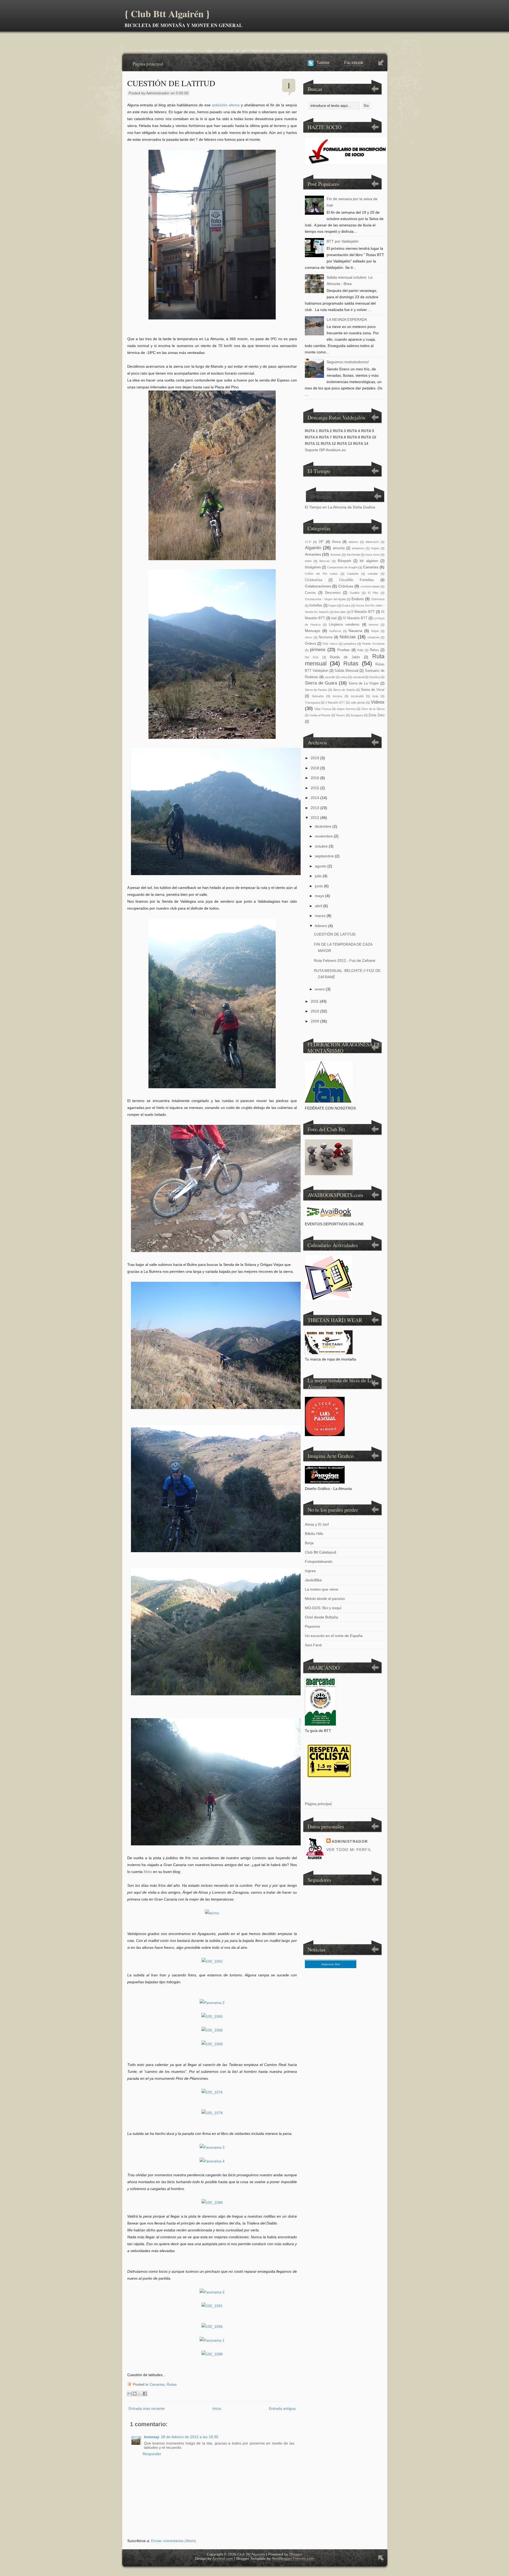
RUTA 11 (312, 444)
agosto (321, 866)
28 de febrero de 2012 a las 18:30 (190, 2437)
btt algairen (369, 561)
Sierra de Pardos (316, 690)
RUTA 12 (328, 444)
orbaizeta (373, 637)
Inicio (217, 2408)
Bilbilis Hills (314, 1534)
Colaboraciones (318, 586)
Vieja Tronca (323, 709)
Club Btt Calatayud (321, 1552)
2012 (315, 818)
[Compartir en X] (140, 2394)
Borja (309, 1543)
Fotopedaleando (319, 1561)
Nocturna (326, 637)
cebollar (373, 574)
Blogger (296, 2554)
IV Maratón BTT (355, 618)
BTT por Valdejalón (343, 241)
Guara (346, 605)
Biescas (325, 561)
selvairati (358, 677)
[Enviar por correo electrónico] (130, 2394)
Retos (374, 650)
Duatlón (355, 593)
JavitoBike (313, 1580)
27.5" (308, 542)
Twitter (323, 63)
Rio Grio (312, 657)
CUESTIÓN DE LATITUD (171, 83)
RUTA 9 (354, 437)
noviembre (324, 836)
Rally (360, 650)
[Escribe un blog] (135, 2394)
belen (308, 561)
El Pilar (373, 593)
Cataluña (353, 574)
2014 (315, 798)
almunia (339, 548)
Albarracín (372, 542)
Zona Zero (376, 715)
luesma (373, 625)
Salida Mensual (346, 671)
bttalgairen (313, 567)
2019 (315, 758)
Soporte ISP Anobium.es (325, 450)
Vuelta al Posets (320, 715)
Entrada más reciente (147, 2408)
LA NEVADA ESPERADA (347, 319)
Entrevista (378, 599)
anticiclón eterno (226, 105)
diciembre (323, 826)
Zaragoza (357, 715)
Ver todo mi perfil (349, 1850)
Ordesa (310, 644)
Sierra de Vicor (372, 690)
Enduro (358, 599)
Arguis (375, 548)
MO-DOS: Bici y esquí (323, 1608)
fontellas (316, 605)
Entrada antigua (282, 2408)
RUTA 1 (311, 431)
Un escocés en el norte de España (334, 1636)
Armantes (313, 554)
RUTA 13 (345, 444)
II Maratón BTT (363, 612)
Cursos (310, 593)
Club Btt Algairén (167, 14)
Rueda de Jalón (345, 657)
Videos (378, 702)
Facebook (354, 63)
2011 (315, 1001)
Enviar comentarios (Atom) (174, 2541)
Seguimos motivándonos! (348, 362)
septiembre (324, 856)
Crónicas (346, 586)
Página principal (148, 64)
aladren (353, 542)
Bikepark (345, 561)
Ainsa (336, 542)
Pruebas (344, 650)
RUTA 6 (311, 437)
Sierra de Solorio (344, 690)
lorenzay (152, 2437)
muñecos (335, 631)
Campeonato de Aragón (342, 567)
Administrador (350, 1841)
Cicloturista (313, 580)
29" (321, 542)
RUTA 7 (325, 437)
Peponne (312, 1626)
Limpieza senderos (344, 625)
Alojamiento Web (331, 1964)
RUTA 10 (369, 437)
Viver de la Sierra (373, 709)
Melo (148, 1872)
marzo (320, 916)
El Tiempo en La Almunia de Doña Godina (340, 507)
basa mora (373, 555)
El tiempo (321, 496)
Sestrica (375, 677)
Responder (152, 2454)
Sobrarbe (318, 696)
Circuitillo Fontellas (356, 580)
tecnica (337, 696)
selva (344, 677)
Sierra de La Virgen (364, 683)
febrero (321, 926)
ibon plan (340, 612)
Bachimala (353, 555)
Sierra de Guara (321, 683)
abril (319, 906)
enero (320, 989)
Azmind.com (223, 2559)
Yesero (340, 715)
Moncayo (313, 631)
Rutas (172, 2384)
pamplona (350, 644)
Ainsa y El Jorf (317, 1524)
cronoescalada (370, 586)
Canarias (157, 2384)
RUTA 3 (339, 431)
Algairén (313, 548)
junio (319, 886)
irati (334, 618)
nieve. (309, 637)
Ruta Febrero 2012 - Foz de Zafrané (345, 960)
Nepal (375, 631)
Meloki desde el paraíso (325, 1599)
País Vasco (330, 644)
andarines (358, 548)
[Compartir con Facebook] (145, 2394)
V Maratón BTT (335, 703)
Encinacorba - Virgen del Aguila (325, 599)
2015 (315, 788)
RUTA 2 (325, 431)
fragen (333, 605)
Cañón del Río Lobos (321, 574)
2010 (315, 1011)
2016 (315, 778)
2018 (315, 768)
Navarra (355, 631)
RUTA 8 (339, 437)
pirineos (318, 650)
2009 (315, 1021)
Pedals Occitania (373, 644)
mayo (320, 896)
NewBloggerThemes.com (293, 2559)
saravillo (330, 677)
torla (375, 696)
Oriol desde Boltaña (321, 1617)
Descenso (333, 593)
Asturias (336, 555)
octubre (321, 846)
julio (318, 876)
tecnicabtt (357, 696)
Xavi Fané (313, 1645)
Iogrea (310, 1571)
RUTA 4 (354, 431)
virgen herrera (346, 709)
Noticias (348, 637)
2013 (315, 808)
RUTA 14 (361, 444)
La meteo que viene (322, 1589)
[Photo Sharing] (212, 1913)
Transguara (312, 703)
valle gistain (358, 703)
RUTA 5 (368, 431)
